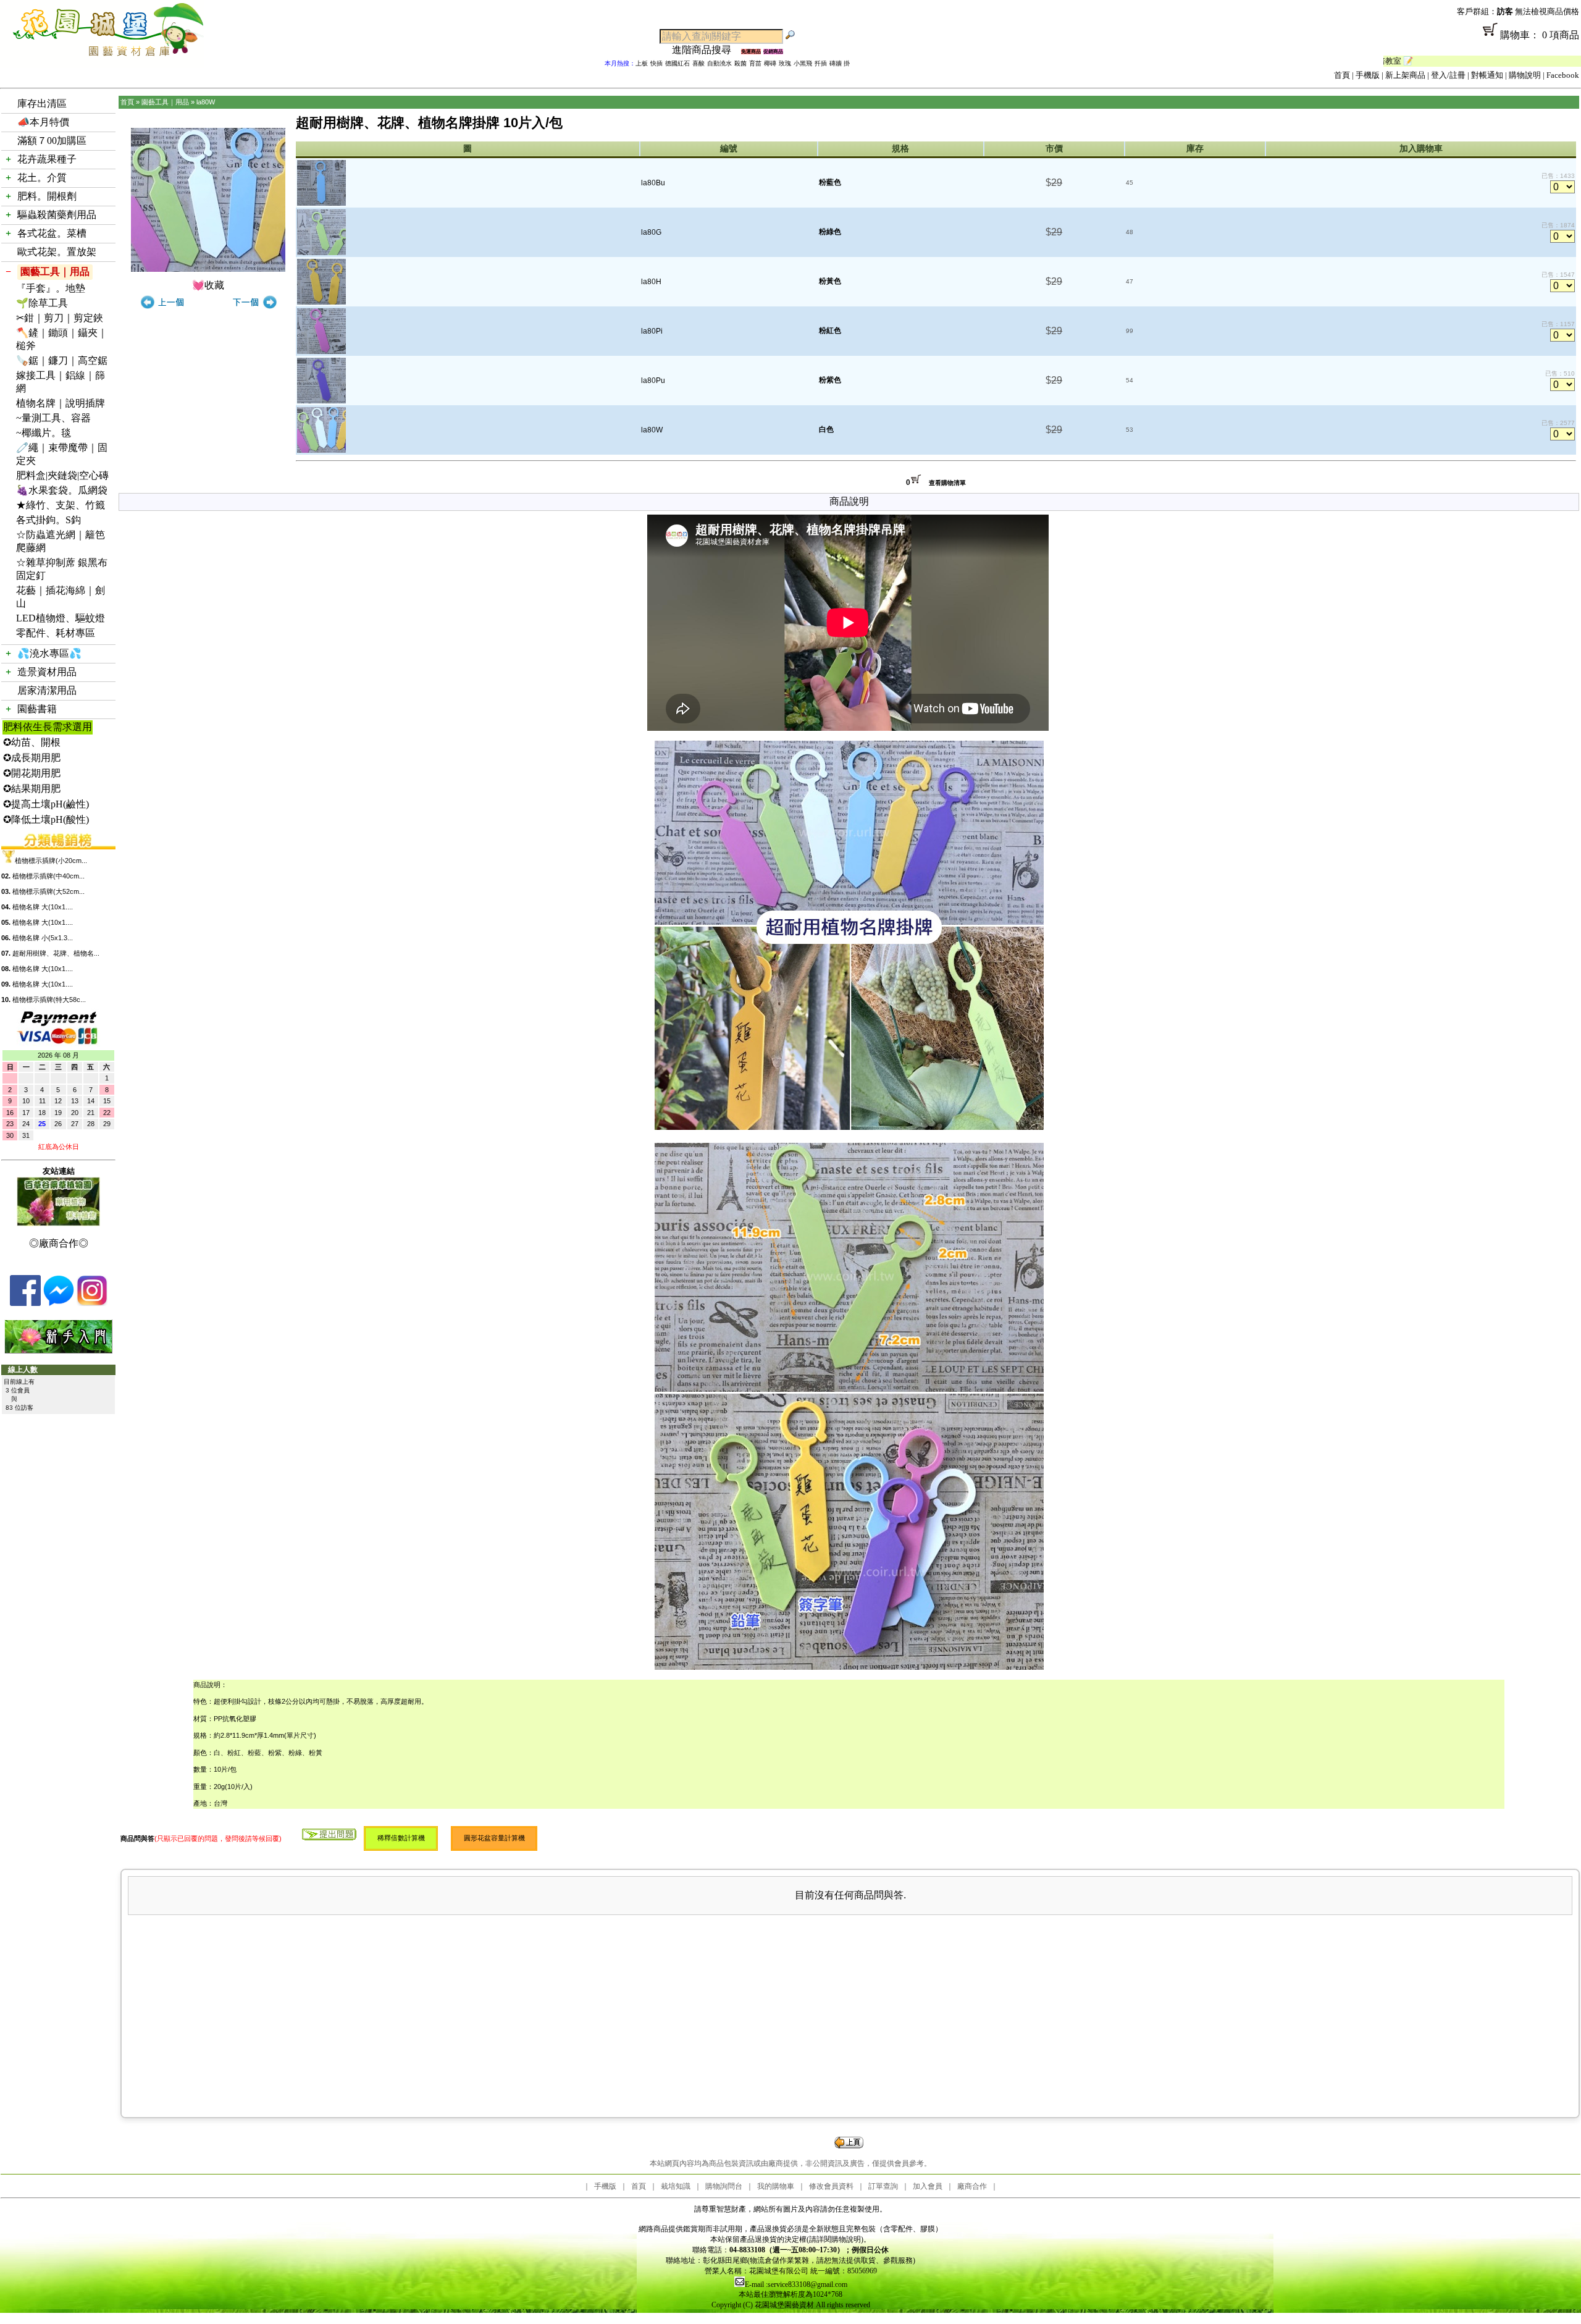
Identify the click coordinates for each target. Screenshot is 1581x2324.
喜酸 (698, 63)
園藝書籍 (37, 709)
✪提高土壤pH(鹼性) (46, 804)
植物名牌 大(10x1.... (43, 907)
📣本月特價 (43, 122)
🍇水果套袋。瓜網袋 (62, 490)
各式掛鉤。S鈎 (48, 520)
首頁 (1342, 75)
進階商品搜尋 (707, 50)
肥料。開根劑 (47, 196)
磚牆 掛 (840, 63)
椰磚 (770, 63)
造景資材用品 (47, 672)
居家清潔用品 (47, 690)
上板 (642, 63)
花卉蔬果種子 (47, 159)
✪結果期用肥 (32, 789)
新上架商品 (1405, 75)
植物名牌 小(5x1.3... (43, 938)
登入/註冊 (1448, 75)
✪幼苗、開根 (32, 742)
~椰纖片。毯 (44, 433)
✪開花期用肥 (32, 773)
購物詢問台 (724, 2186)
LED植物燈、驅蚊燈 (61, 618)
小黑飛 (803, 63)
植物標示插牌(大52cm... (48, 891)
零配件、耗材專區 (56, 633)
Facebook (1563, 75)
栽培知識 (676, 2186)
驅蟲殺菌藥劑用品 (57, 215)
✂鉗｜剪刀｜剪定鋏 (60, 318)
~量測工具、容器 (53, 418)
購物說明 (1525, 75)
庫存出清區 (42, 103)
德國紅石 (677, 63)
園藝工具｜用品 (55, 272)
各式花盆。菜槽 (52, 233)
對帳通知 (1487, 75)
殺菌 (740, 63)
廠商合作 (972, 2186)
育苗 (755, 63)
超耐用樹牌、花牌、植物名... (56, 953)
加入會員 (928, 2186)
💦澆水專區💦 (49, 653)
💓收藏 (208, 285)
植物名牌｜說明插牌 (61, 403)
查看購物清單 (947, 483)
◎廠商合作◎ (59, 1243)
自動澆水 (719, 63)
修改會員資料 (831, 2186)
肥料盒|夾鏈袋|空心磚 (62, 475)
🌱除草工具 (42, 303)
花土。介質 (42, 178)
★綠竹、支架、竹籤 (61, 505)
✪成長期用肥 (32, 758)
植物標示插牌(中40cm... (48, 876)
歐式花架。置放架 (57, 252)
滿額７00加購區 (52, 141)
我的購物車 (776, 2186)
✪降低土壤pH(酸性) (46, 819)
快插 (656, 63)
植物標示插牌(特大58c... (49, 1000)
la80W (206, 102)
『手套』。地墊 (51, 288)
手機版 (1368, 75)
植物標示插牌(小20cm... (51, 861)
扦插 (821, 63)
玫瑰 (785, 63)
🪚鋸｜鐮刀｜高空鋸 (62, 360)
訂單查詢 (883, 2186)
